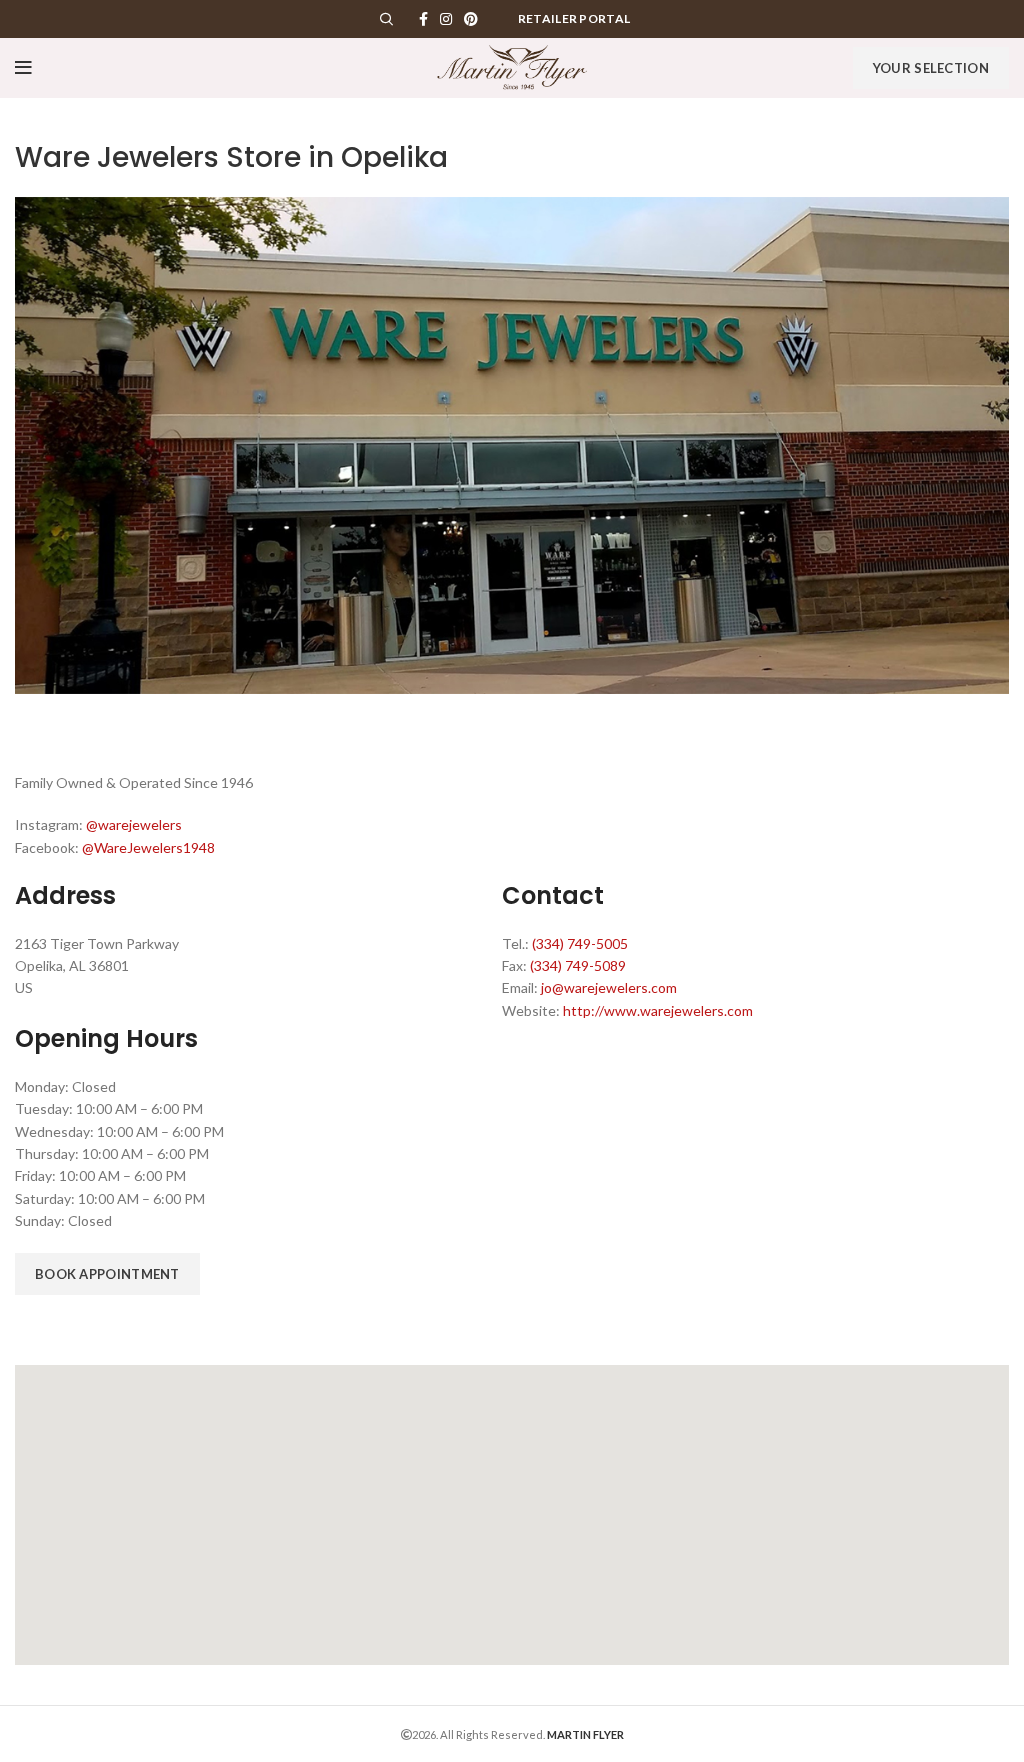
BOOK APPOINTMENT (107, 1274)
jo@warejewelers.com (609, 987)
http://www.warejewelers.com (658, 1010)
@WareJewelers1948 (148, 847)
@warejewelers (134, 824)
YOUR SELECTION (931, 68)
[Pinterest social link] (471, 19)
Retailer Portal (574, 18)
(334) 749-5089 (578, 965)
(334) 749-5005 (580, 943)
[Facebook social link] (423, 19)
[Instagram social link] (446, 19)
